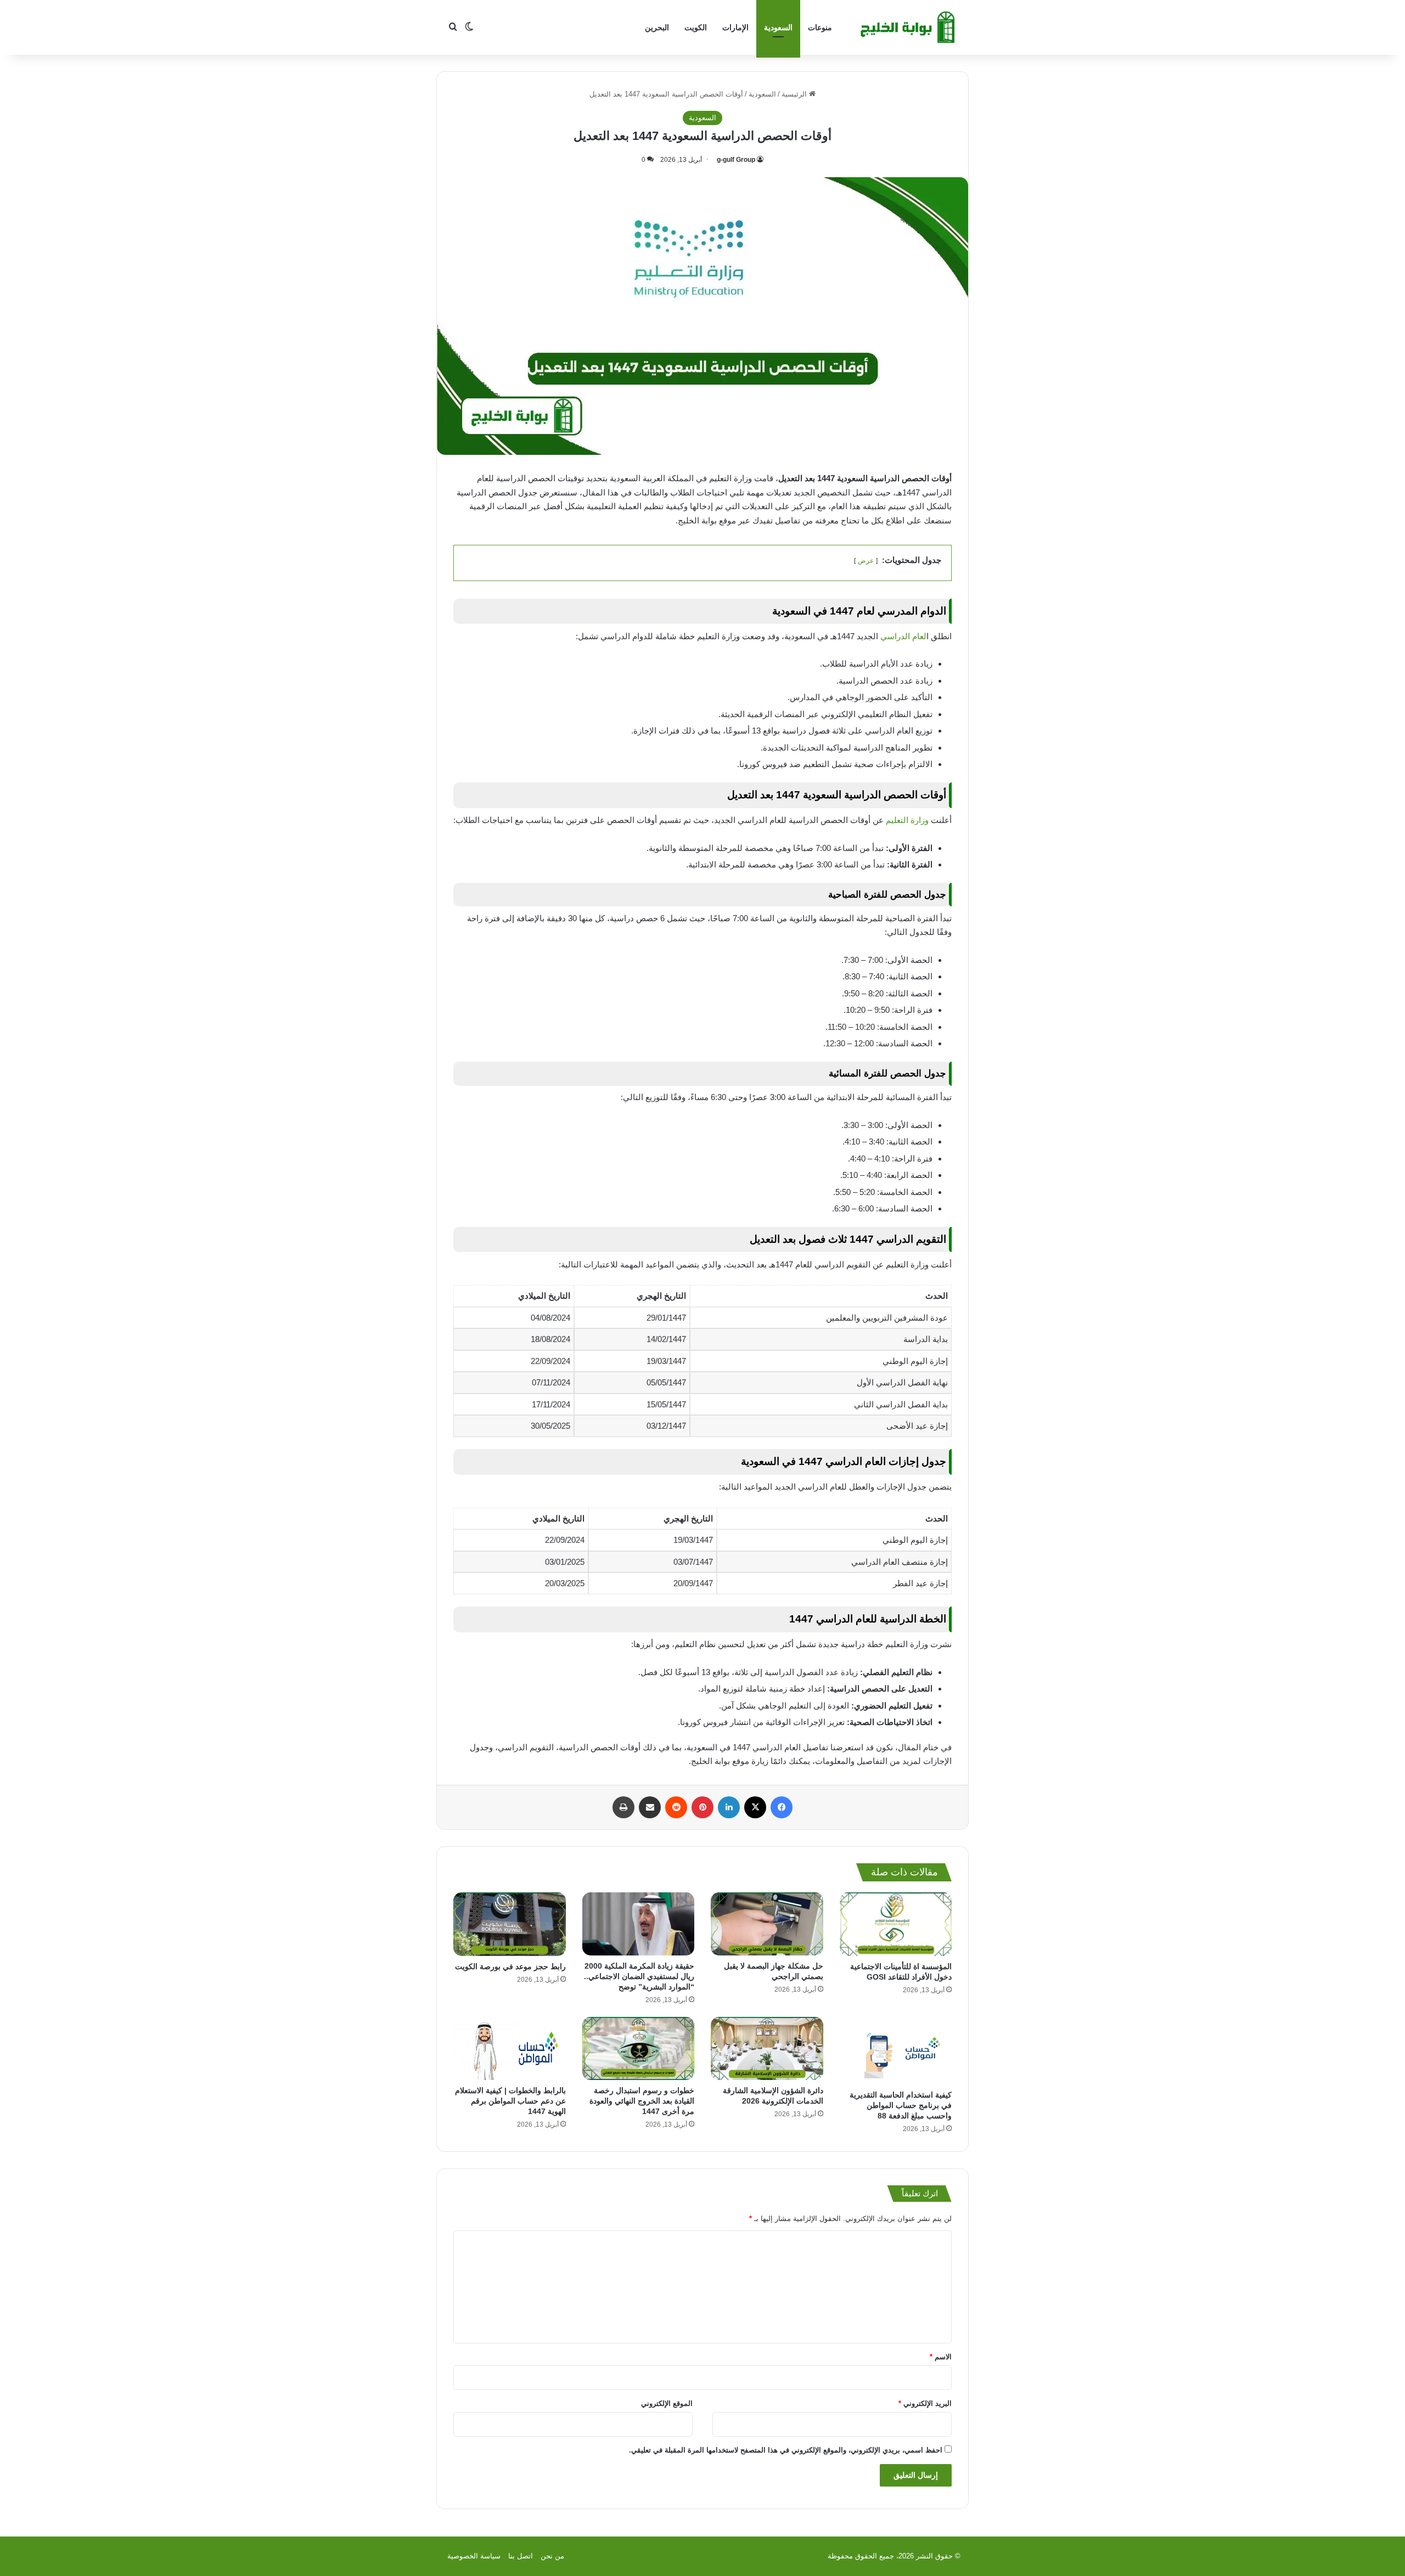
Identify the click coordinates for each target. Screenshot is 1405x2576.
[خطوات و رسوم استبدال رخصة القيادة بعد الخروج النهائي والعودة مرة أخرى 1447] (639, 2048)
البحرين (657, 27)
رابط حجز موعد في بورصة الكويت (510, 1966)
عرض (866, 561)
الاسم (941, 2357)
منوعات (820, 27)
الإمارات (735, 27)
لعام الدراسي (903, 636)
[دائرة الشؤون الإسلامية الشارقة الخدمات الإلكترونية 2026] (767, 2048)
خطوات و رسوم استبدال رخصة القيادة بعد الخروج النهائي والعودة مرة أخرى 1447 (642, 2101)
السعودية (778, 27)
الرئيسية (795, 94)
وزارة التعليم (907, 820)
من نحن (552, 2556)
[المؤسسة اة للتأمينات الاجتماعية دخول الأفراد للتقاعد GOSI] (896, 1924)
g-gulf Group (736, 160)
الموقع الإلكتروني (667, 2403)
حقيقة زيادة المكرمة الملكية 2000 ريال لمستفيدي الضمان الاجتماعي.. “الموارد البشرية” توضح (639, 1976)
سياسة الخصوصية (474, 2556)
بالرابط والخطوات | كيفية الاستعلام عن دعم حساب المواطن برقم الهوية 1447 (510, 2101)
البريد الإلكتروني (925, 2403)
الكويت (696, 27)
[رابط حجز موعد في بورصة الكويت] (510, 1924)
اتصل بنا (521, 2556)
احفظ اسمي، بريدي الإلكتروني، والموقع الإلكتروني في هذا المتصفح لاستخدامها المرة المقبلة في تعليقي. (786, 2450)
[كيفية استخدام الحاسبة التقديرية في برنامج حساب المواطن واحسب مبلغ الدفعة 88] (896, 2051)
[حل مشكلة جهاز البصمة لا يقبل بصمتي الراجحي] (767, 1924)
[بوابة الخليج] (909, 27)
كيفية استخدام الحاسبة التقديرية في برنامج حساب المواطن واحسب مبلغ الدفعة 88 (901, 2105)
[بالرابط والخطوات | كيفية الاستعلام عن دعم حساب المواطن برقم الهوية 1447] (510, 2048)
